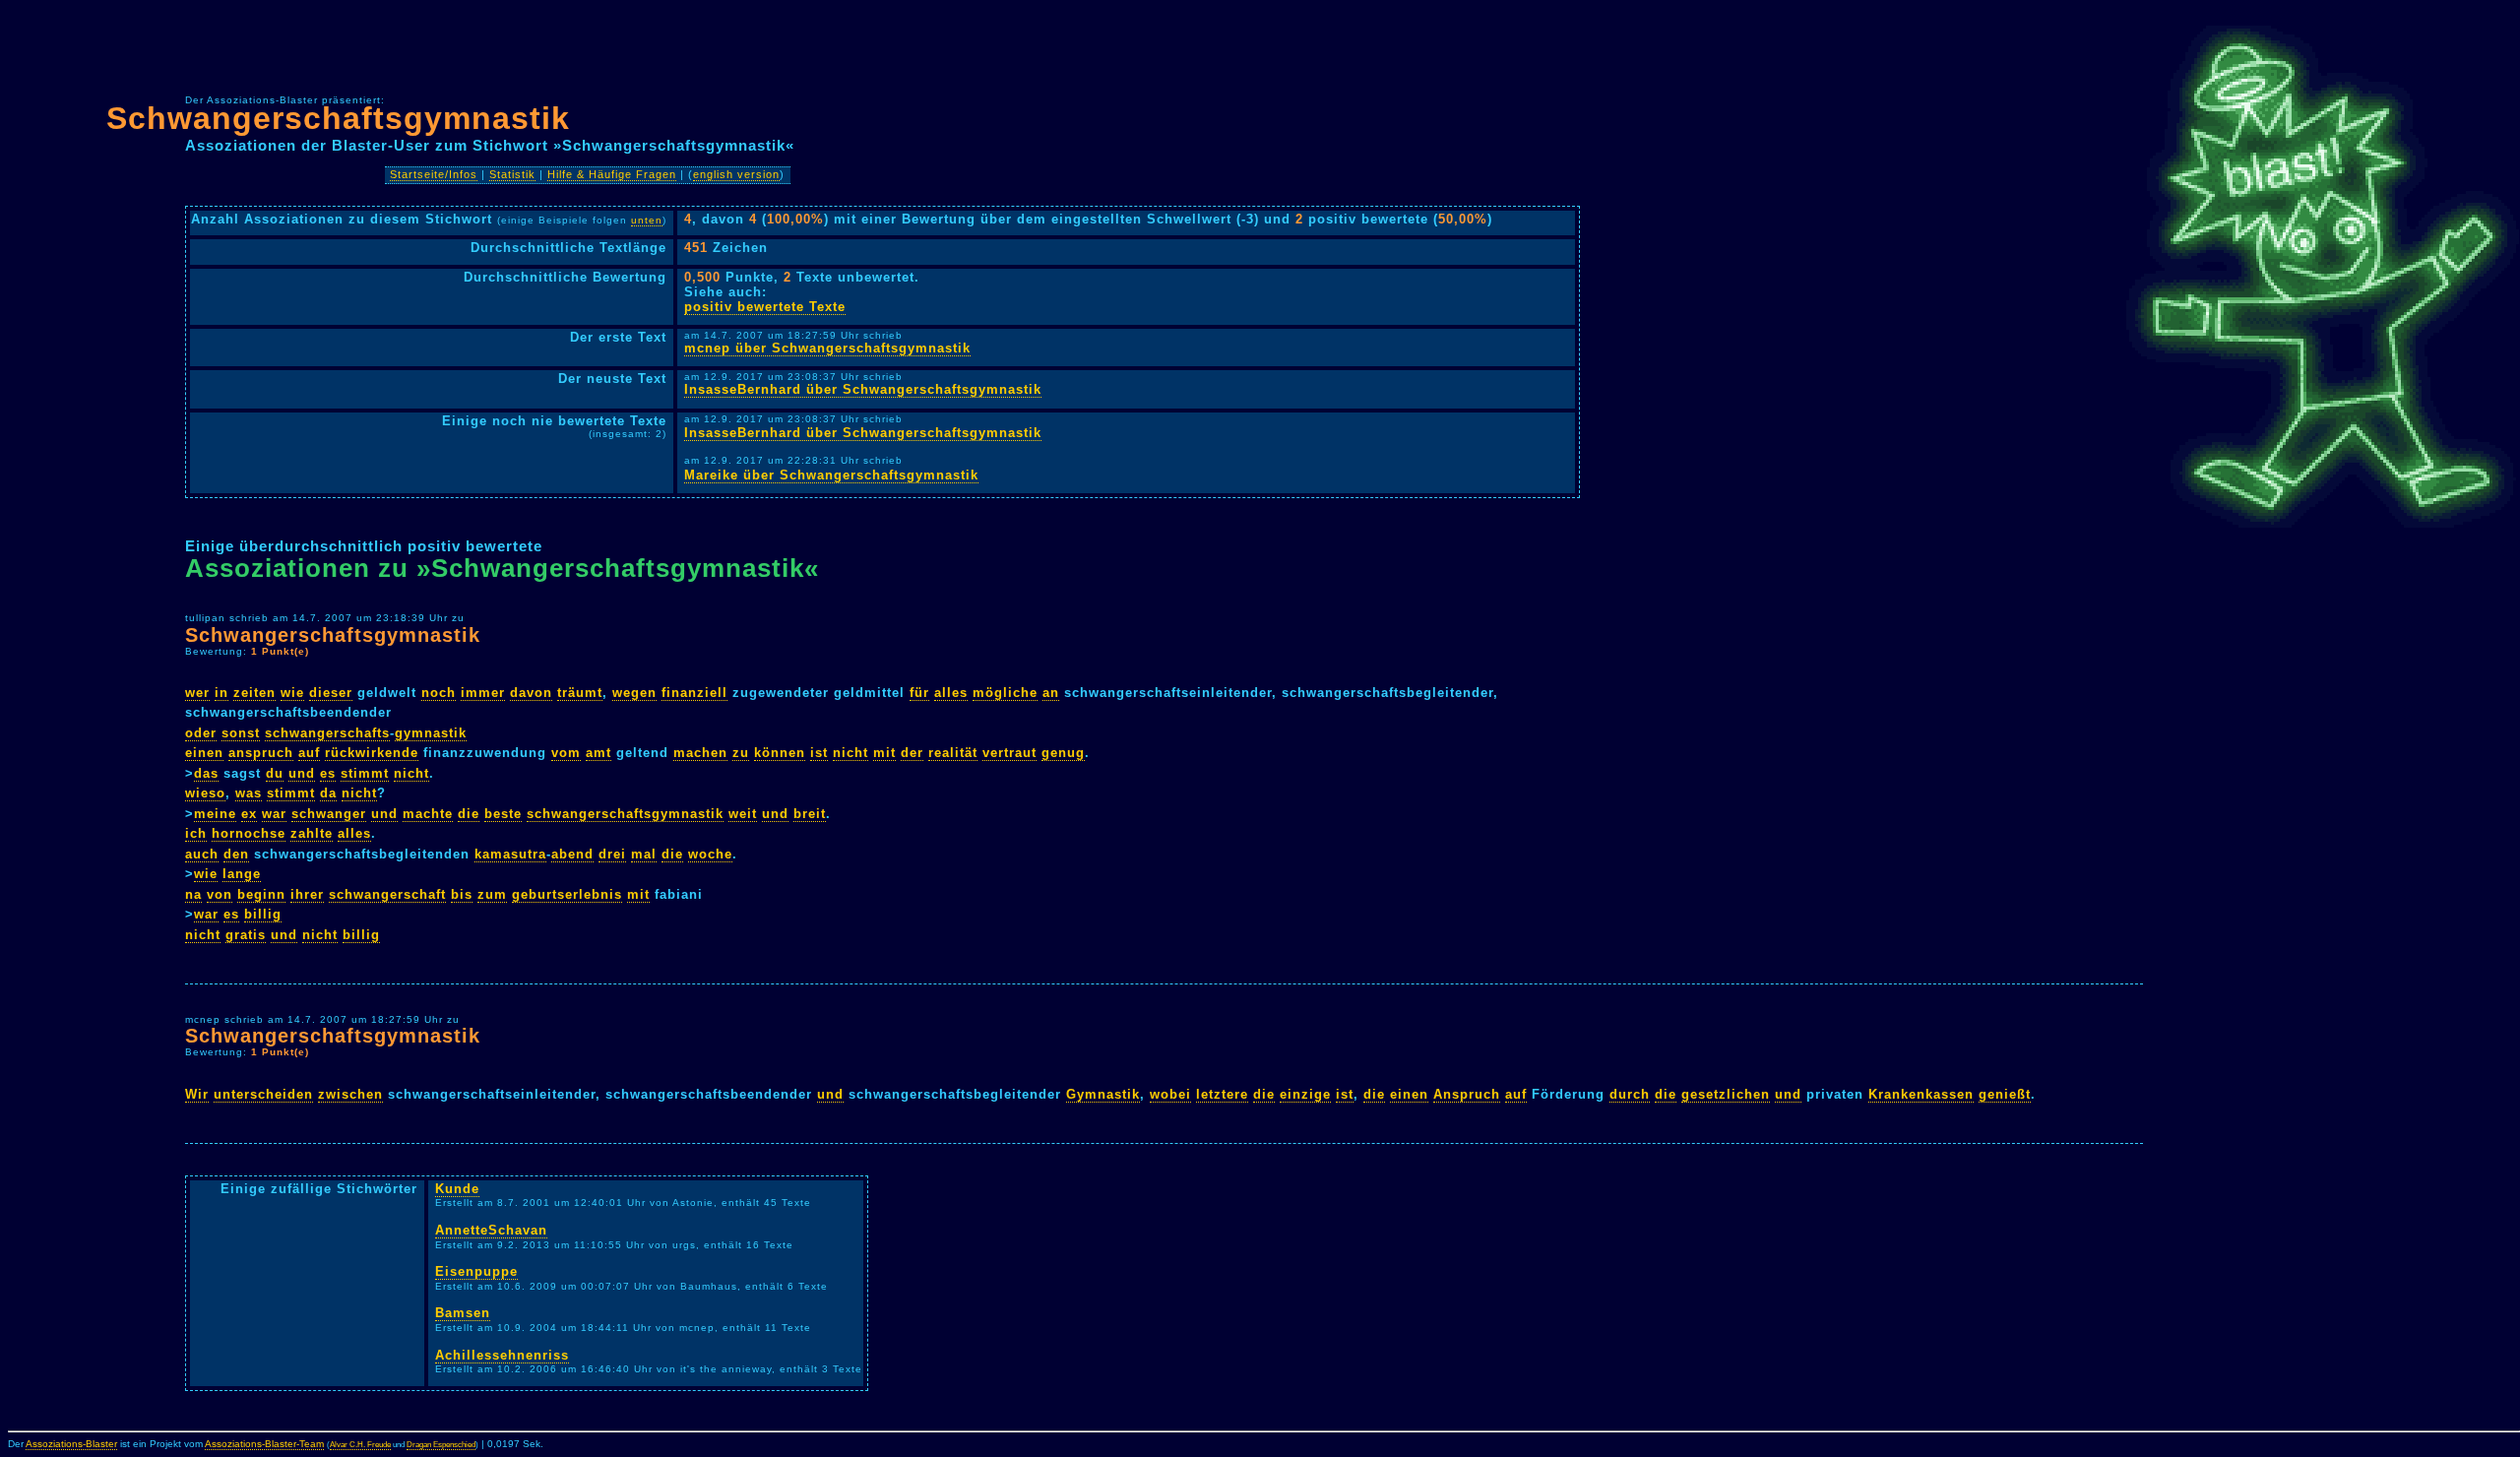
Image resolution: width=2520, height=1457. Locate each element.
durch (1630, 1094)
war (274, 814)
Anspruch (1467, 1094)
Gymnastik (1103, 1094)
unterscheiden (263, 1094)
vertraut (1009, 753)
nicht (850, 753)
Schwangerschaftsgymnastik (338, 118)
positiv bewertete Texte (765, 307)
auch (202, 854)
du (275, 773)
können (780, 753)
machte (428, 814)
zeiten (254, 693)
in (221, 693)
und (302, 773)
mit (884, 753)
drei (612, 854)
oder (201, 733)
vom (566, 753)
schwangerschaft (387, 894)
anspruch (261, 753)
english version (736, 174)
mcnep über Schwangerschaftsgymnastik (827, 348)
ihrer (307, 894)
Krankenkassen (1921, 1094)
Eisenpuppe (476, 1271)
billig (263, 914)
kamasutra (510, 854)
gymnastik (431, 733)
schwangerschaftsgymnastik (625, 814)
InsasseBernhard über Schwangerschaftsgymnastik (863, 389)
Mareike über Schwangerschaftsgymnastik (831, 475)
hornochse (249, 833)
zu (741, 753)
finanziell (694, 693)
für (919, 693)
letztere (1222, 1094)
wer (197, 693)
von (220, 894)
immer (483, 693)
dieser (331, 693)
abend (572, 854)
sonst (241, 733)
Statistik (512, 174)
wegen (634, 693)
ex (249, 814)
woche (710, 854)
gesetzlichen (1726, 1094)
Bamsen (463, 1313)
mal (644, 854)
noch (439, 693)
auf (309, 753)
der (912, 753)
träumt (580, 693)
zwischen (350, 1094)
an (1051, 693)
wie (292, 693)
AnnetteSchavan (491, 1230)
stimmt (365, 773)
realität (953, 753)
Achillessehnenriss (502, 1355)
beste (503, 814)
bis (462, 894)
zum (492, 894)
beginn (261, 894)
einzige (1305, 1094)
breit (810, 814)
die (469, 814)
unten (647, 220)
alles (951, 693)
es (328, 773)
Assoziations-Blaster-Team (264, 1444)
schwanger (329, 814)
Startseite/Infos (434, 174)
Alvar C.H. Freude (360, 1445)
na (193, 894)
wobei (1170, 1094)
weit (743, 814)
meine (215, 814)
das (206, 773)
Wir (197, 1094)
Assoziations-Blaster (71, 1444)
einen (204, 753)
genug (1063, 753)
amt (598, 753)
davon (531, 693)
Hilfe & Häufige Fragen (612, 174)
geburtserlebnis (567, 894)
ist (819, 753)
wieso (205, 793)
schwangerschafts (327, 733)
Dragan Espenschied (441, 1445)
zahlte (312, 833)
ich (196, 833)
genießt (2005, 1094)
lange (242, 874)
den (236, 854)
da (328, 793)
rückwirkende (372, 753)
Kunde (457, 1189)
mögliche (1005, 693)
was (249, 793)
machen (700, 753)
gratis (246, 935)
